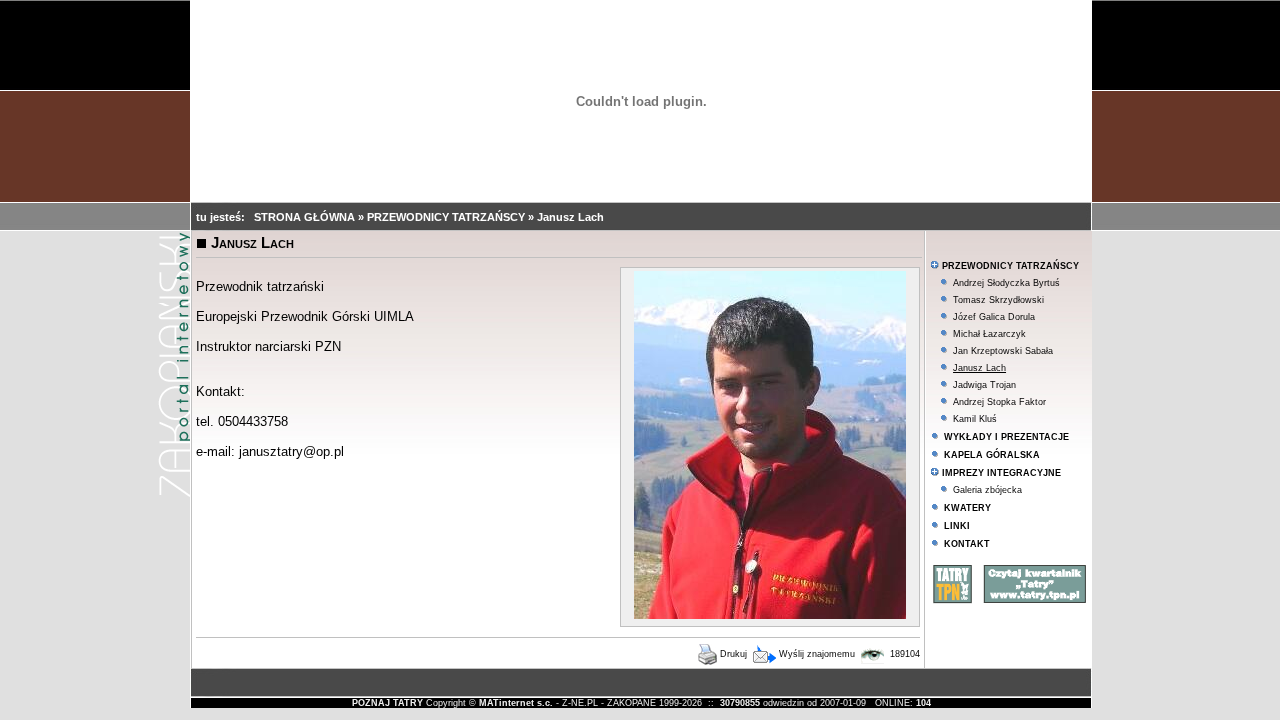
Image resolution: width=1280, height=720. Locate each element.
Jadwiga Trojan (984, 385)
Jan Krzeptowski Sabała (1003, 351)
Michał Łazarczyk (989, 334)
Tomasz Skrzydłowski (998, 300)
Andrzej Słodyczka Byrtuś (1006, 283)
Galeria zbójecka (987, 490)
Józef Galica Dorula (994, 317)
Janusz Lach (570, 217)
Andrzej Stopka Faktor (999, 402)
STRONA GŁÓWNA (306, 217)
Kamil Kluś (975, 419)
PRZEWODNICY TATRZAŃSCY (447, 217)
